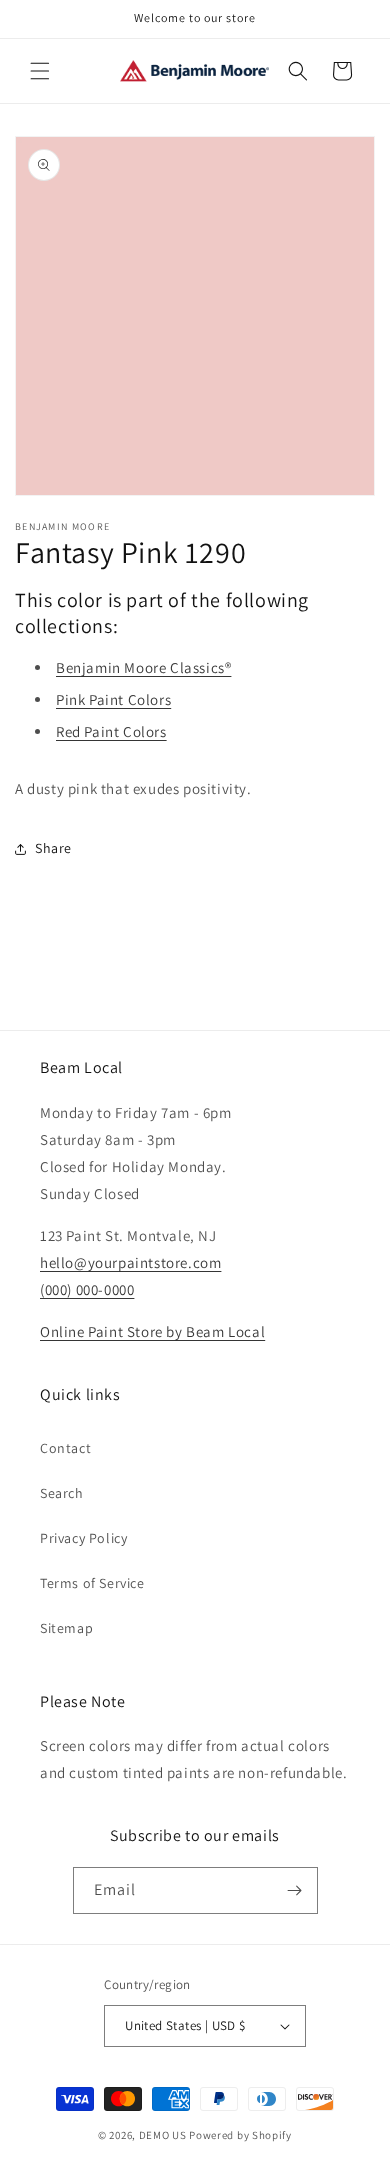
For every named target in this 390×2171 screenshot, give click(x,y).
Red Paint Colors (111, 731)
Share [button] (53, 848)
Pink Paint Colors (113, 699)
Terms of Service (92, 1583)
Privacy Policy (83, 1538)
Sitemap (66, 1628)
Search (62, 1493)
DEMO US (163, 2135)
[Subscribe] (295, 1890)
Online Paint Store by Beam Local (152, 1331)
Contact (65, 1448)
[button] (40, 71)
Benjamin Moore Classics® (143, 667)
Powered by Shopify (240, 2135)
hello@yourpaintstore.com (130, 1262)
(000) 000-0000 (87, 1289)
